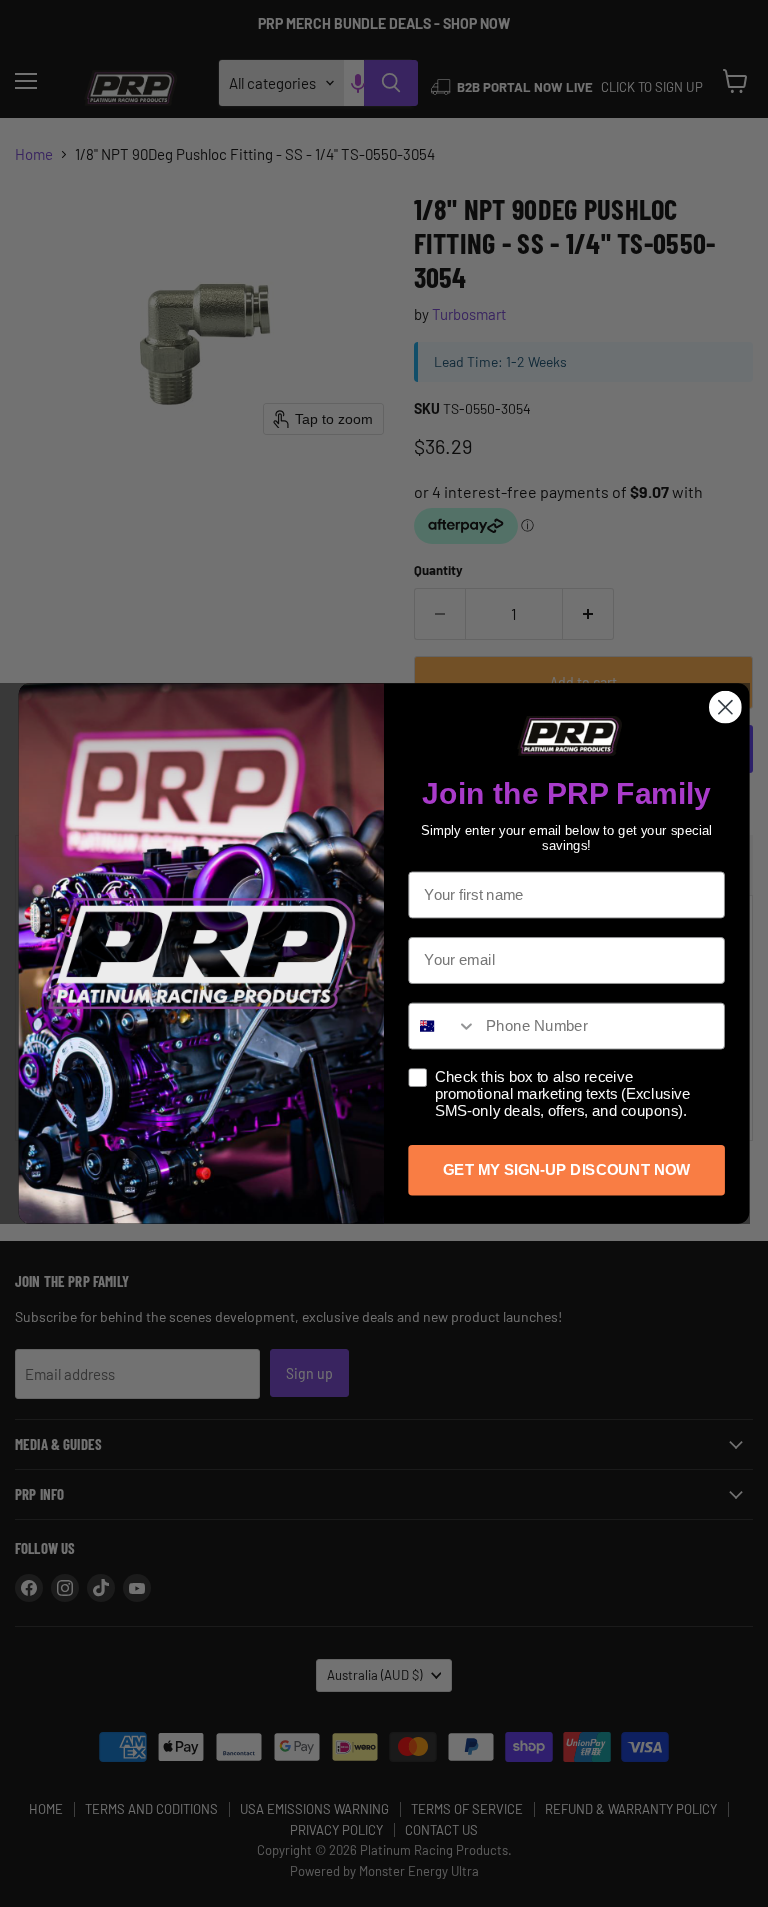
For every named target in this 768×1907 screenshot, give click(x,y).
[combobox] (442, 1025)
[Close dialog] (725, 707)
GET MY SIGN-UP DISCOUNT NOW (566, 1170)
